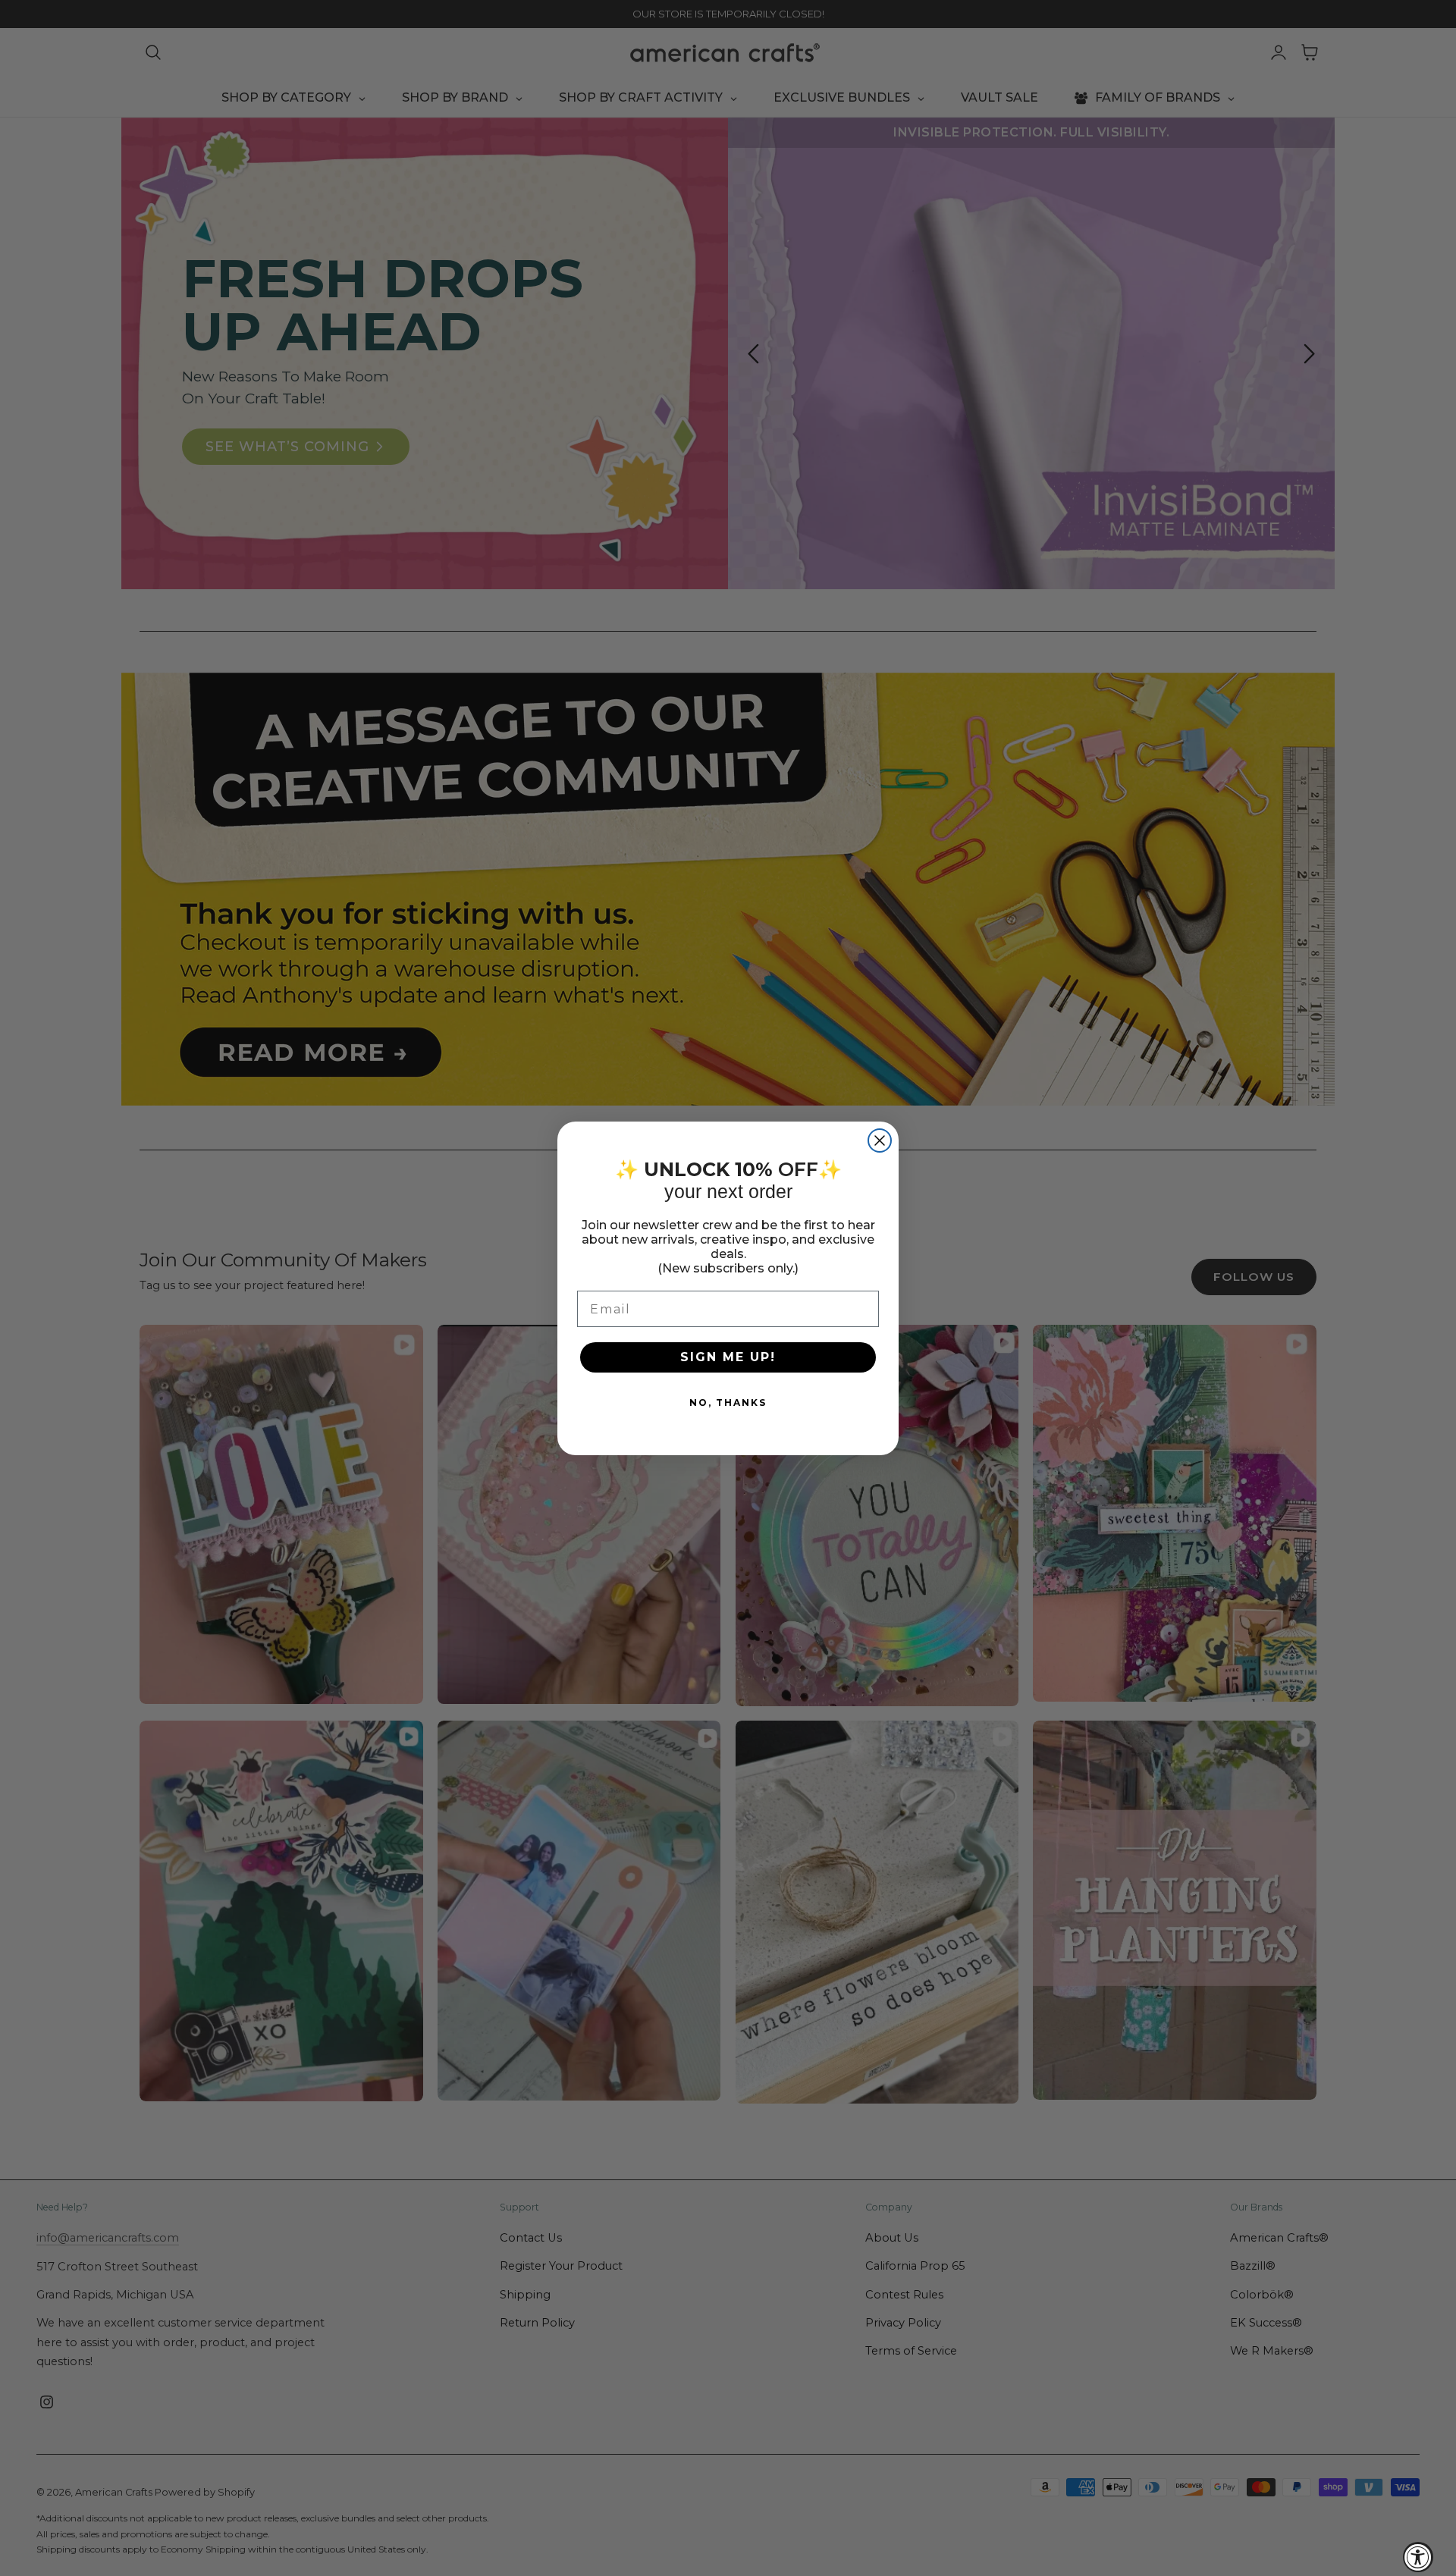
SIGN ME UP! (728, 1357)
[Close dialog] (880, 1141)
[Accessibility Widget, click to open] (1418, 2557)
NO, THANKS (728, 1403)
